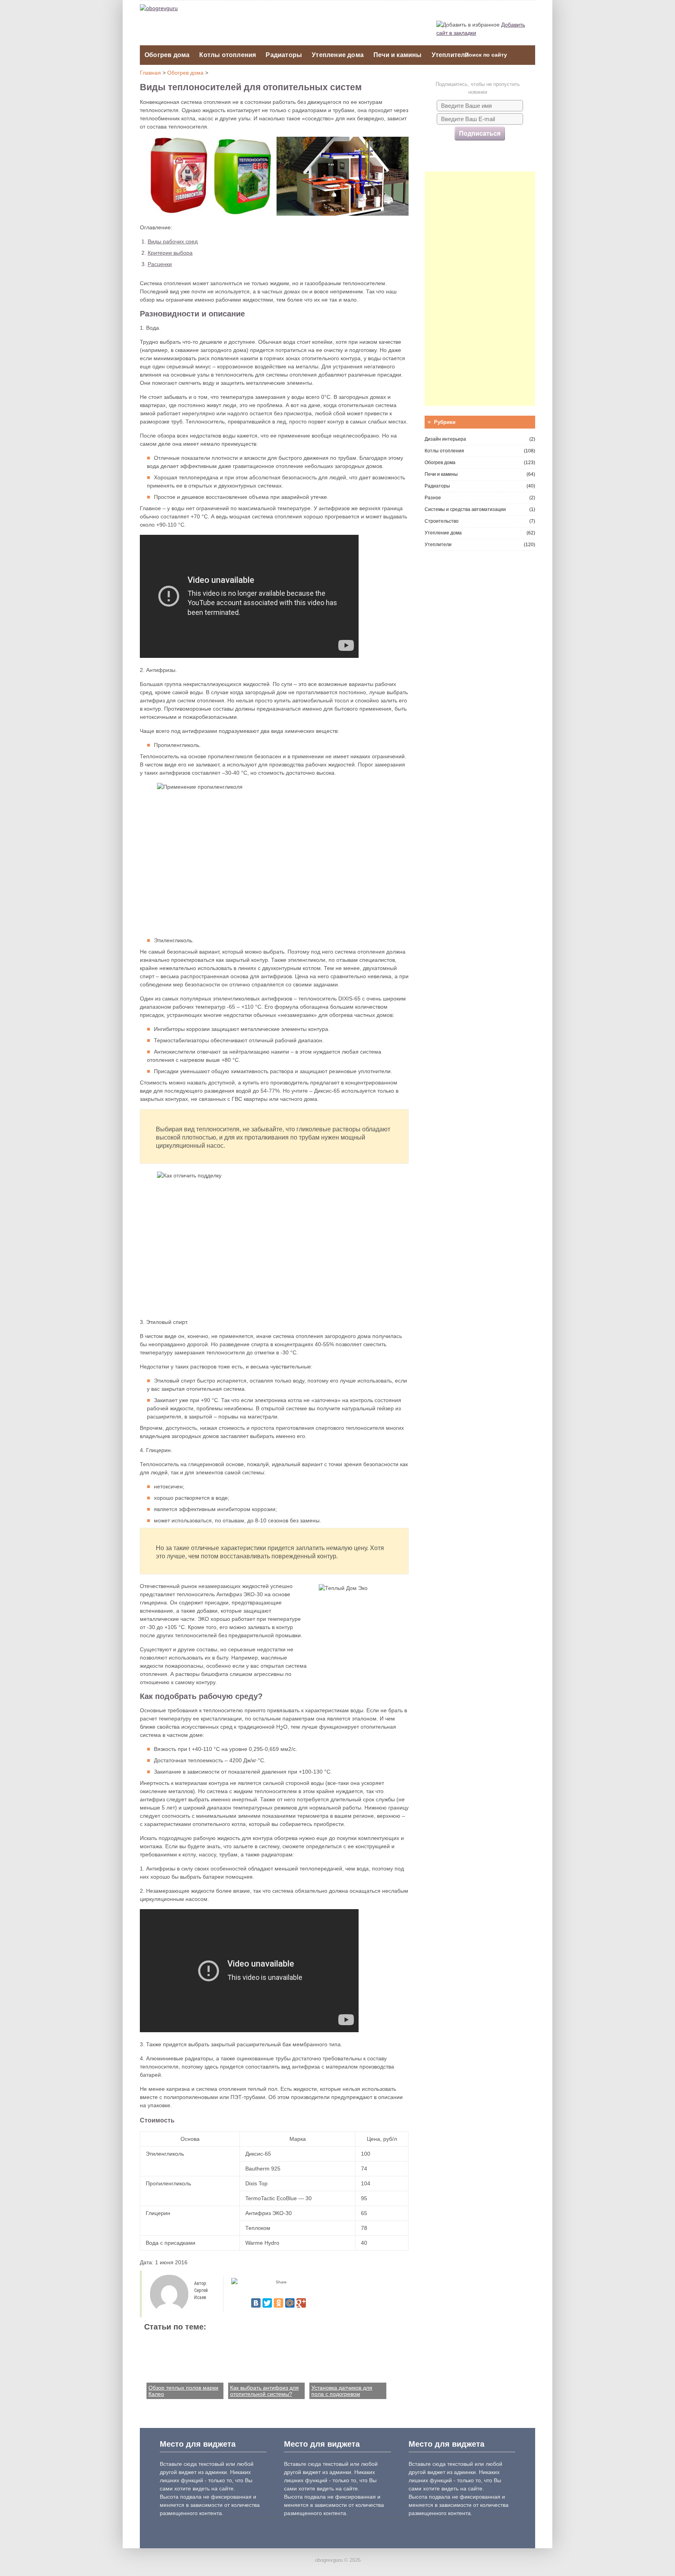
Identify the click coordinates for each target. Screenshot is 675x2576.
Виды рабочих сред (173, 241)
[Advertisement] (480, 289)
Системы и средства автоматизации (465, 509)
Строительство (442, 521)
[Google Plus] (301, 2303)
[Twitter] (267, 2303)
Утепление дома (338, 55)
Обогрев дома (167, 55)
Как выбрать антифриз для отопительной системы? (264, 2391)
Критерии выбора (170, 253)
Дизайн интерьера (445, 439)
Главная (150, 73)
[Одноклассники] (279, 2303)
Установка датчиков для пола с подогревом (342, 2391)
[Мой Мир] (290, 2303)
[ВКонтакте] (256, 2303)
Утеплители (450, 55)
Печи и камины (398, 55)
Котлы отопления (228, 55)
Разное (433, 498)
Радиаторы (284, 55)
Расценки (160, 264)
